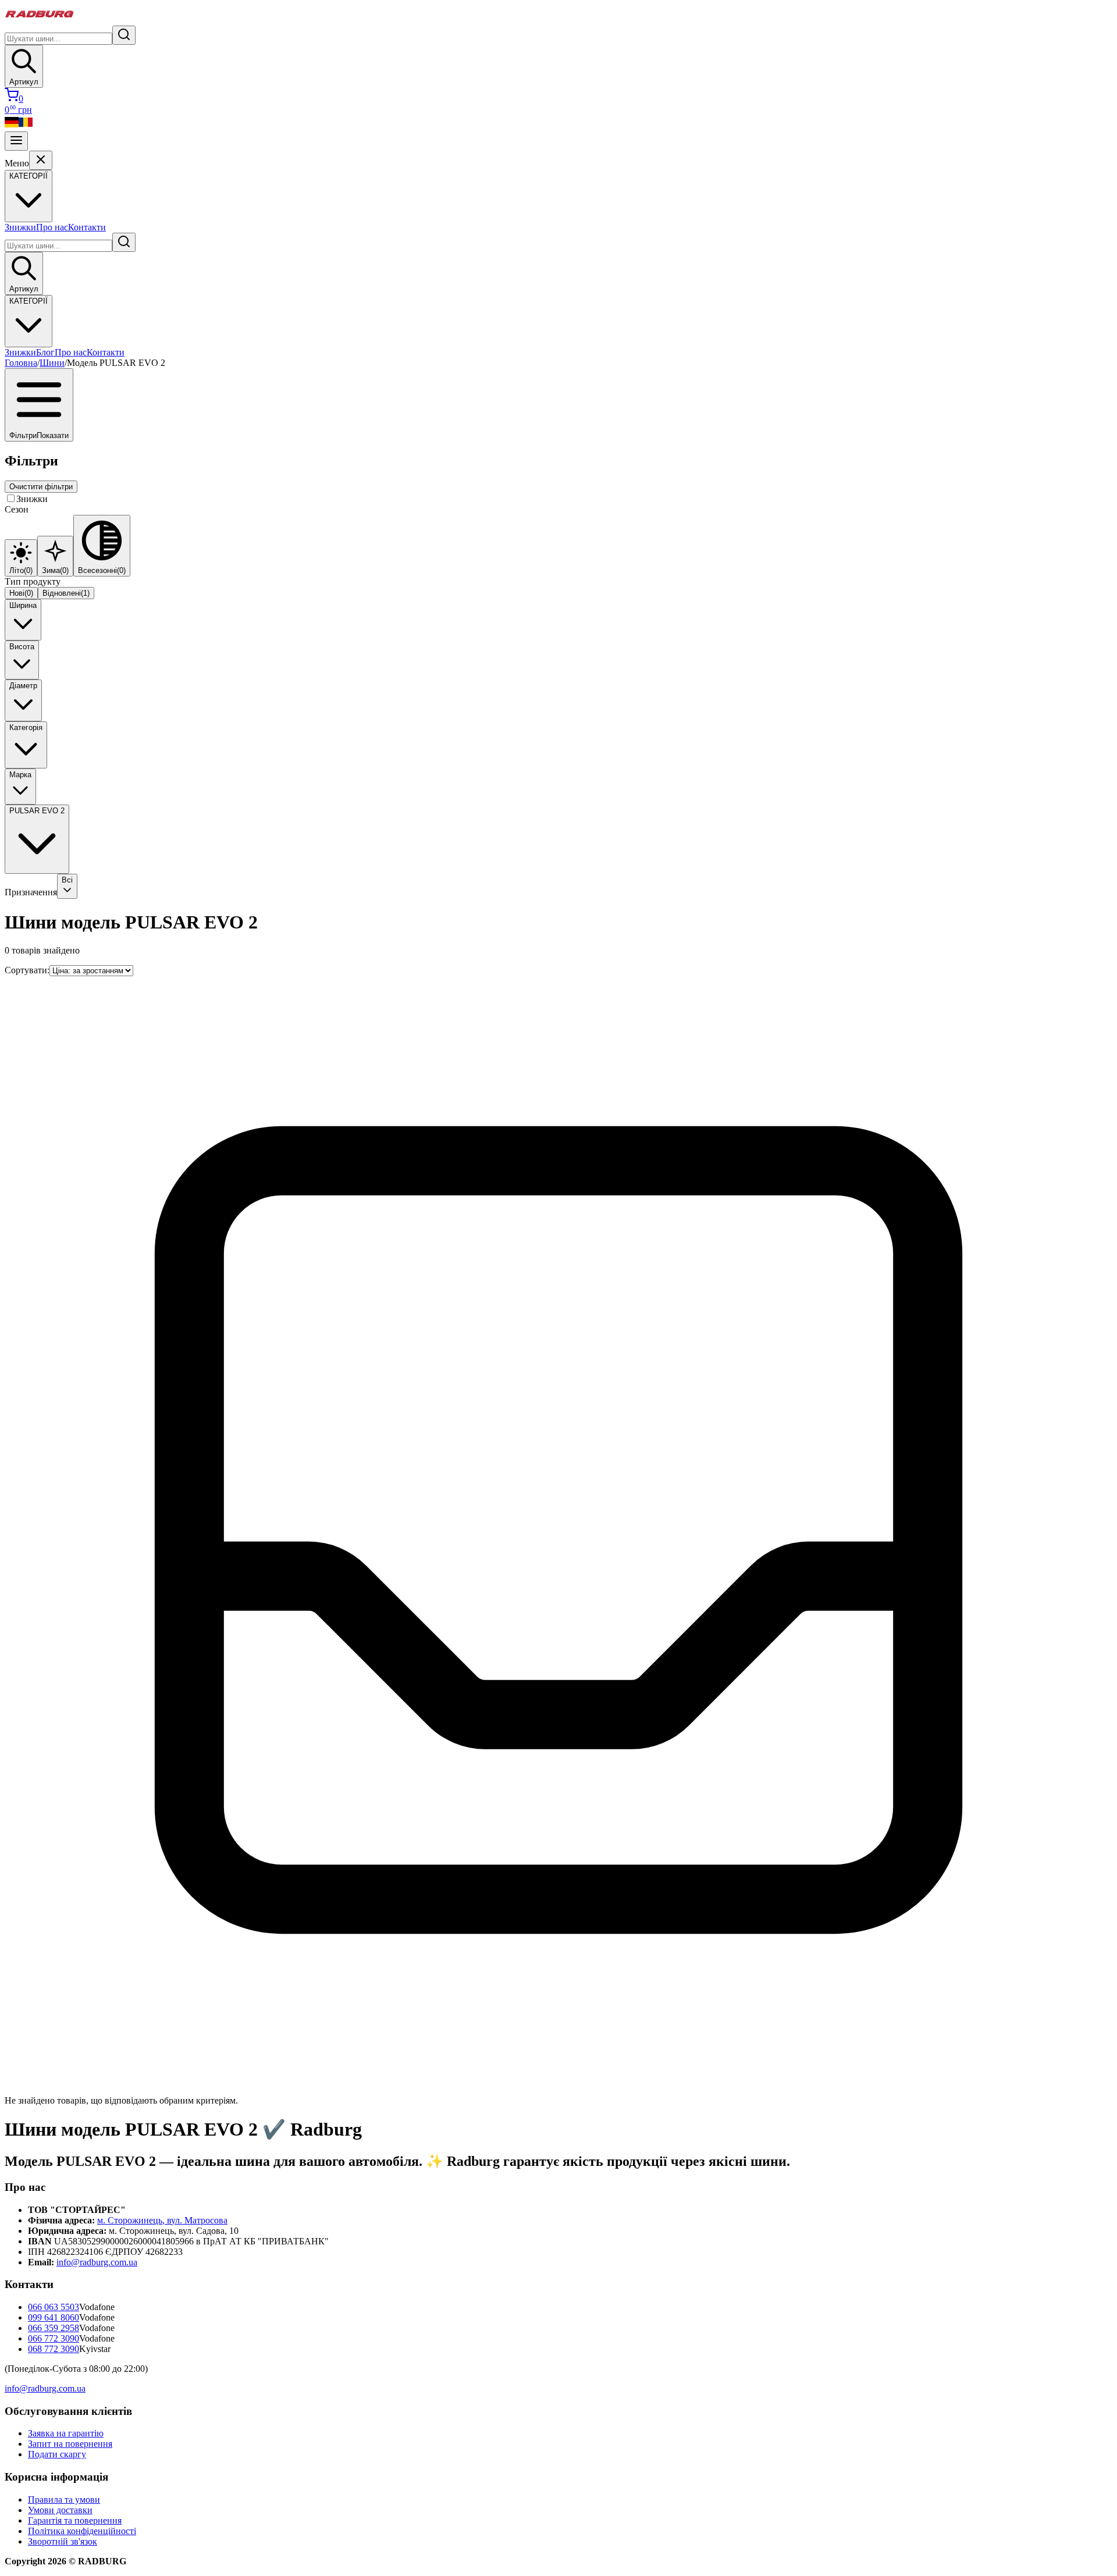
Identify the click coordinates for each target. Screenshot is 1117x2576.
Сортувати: (27, 970)
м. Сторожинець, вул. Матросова (162, 2220)
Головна (21, 363)
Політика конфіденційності (82, 2531)
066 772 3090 (54, 2338)
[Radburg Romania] (26, 126)
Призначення (31, 892)
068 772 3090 (54, 2349)
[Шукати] (124, 35)
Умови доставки (60, 2510)
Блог (45, 352)
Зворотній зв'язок (63, 2541)
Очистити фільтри (41, 487)
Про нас (52, 227)
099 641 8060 (54, 2317)
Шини (52, 363)
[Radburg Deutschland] (12, 126)
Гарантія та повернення (75, 2520)
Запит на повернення (70, 2444)
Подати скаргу (57, 2454)
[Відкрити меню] (16, 141)
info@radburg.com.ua (97, 2262)
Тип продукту (33, 581)
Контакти (87, 227)
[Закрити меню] (41, 160)
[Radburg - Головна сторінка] (40, 20)
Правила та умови (64, 2499)
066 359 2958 (54, 2328)
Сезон (17, 509)
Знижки (20, 227)
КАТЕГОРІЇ (29, 301)
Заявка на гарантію (66, 2433)
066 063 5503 (54, 2307)
